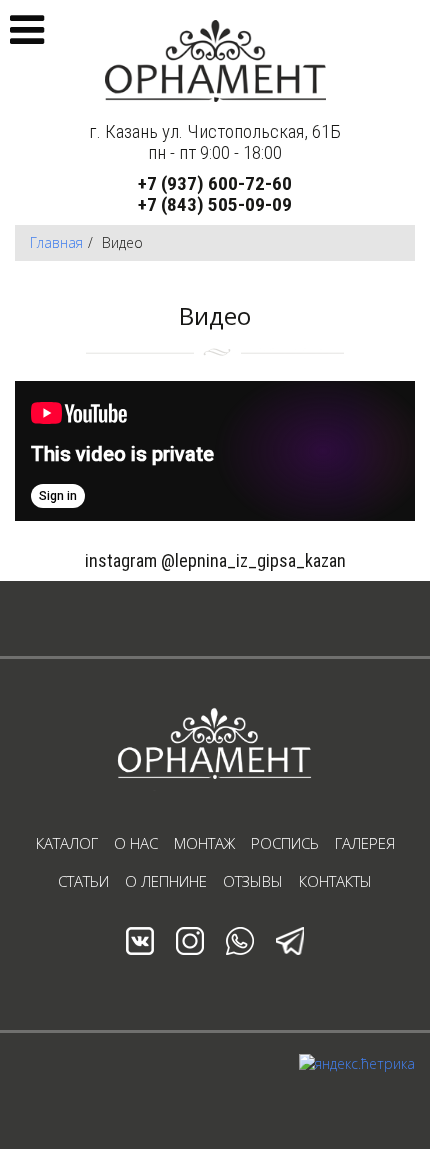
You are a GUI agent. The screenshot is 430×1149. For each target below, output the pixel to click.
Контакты (335, 881)
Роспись (285, 843)
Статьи (83, 881)
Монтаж (204, 843)
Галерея (365, 843)
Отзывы (253, 881)
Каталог (67, 843)
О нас (136, 843)
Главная (56, 242)
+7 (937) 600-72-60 (215, 183)
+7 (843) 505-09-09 (215, 204)
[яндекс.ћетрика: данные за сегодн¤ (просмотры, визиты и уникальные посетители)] (357, 1064)
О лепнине (166, 881)
